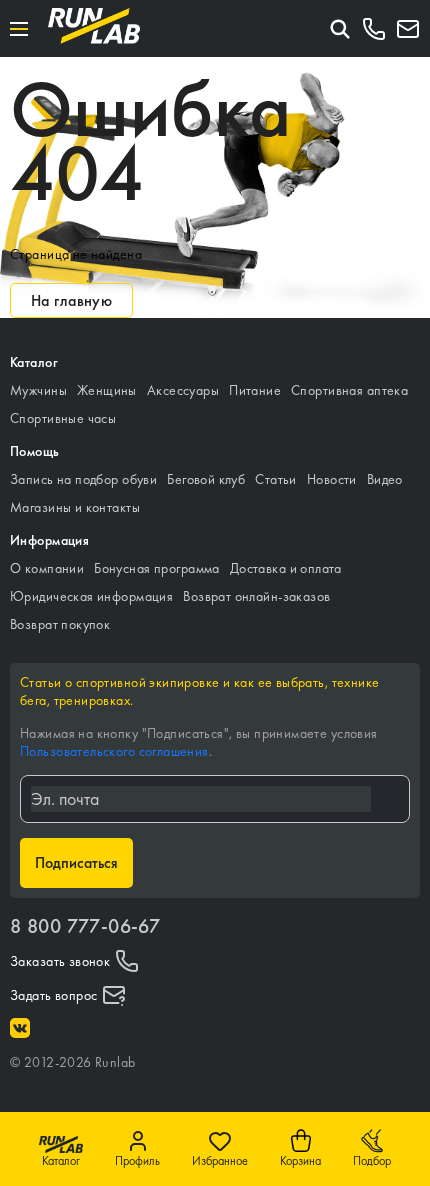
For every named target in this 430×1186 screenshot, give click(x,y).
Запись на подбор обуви (83, 479)
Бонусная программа (157, 568)
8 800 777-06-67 (85, 926)
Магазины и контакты (75, 507)
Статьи (276, 479)
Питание (255, 390)
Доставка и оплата (286, 568)
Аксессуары (183, 390)
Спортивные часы (63, 418)
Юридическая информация (91, 596)
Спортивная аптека (349, 390)
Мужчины (38, 390)
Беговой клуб (206, 479)
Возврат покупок (60, 624)
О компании (47, 568)
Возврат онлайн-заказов (256, 596)
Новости (332, 479)
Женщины (107, 390)
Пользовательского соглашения (114, 751)
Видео (385, 479)
